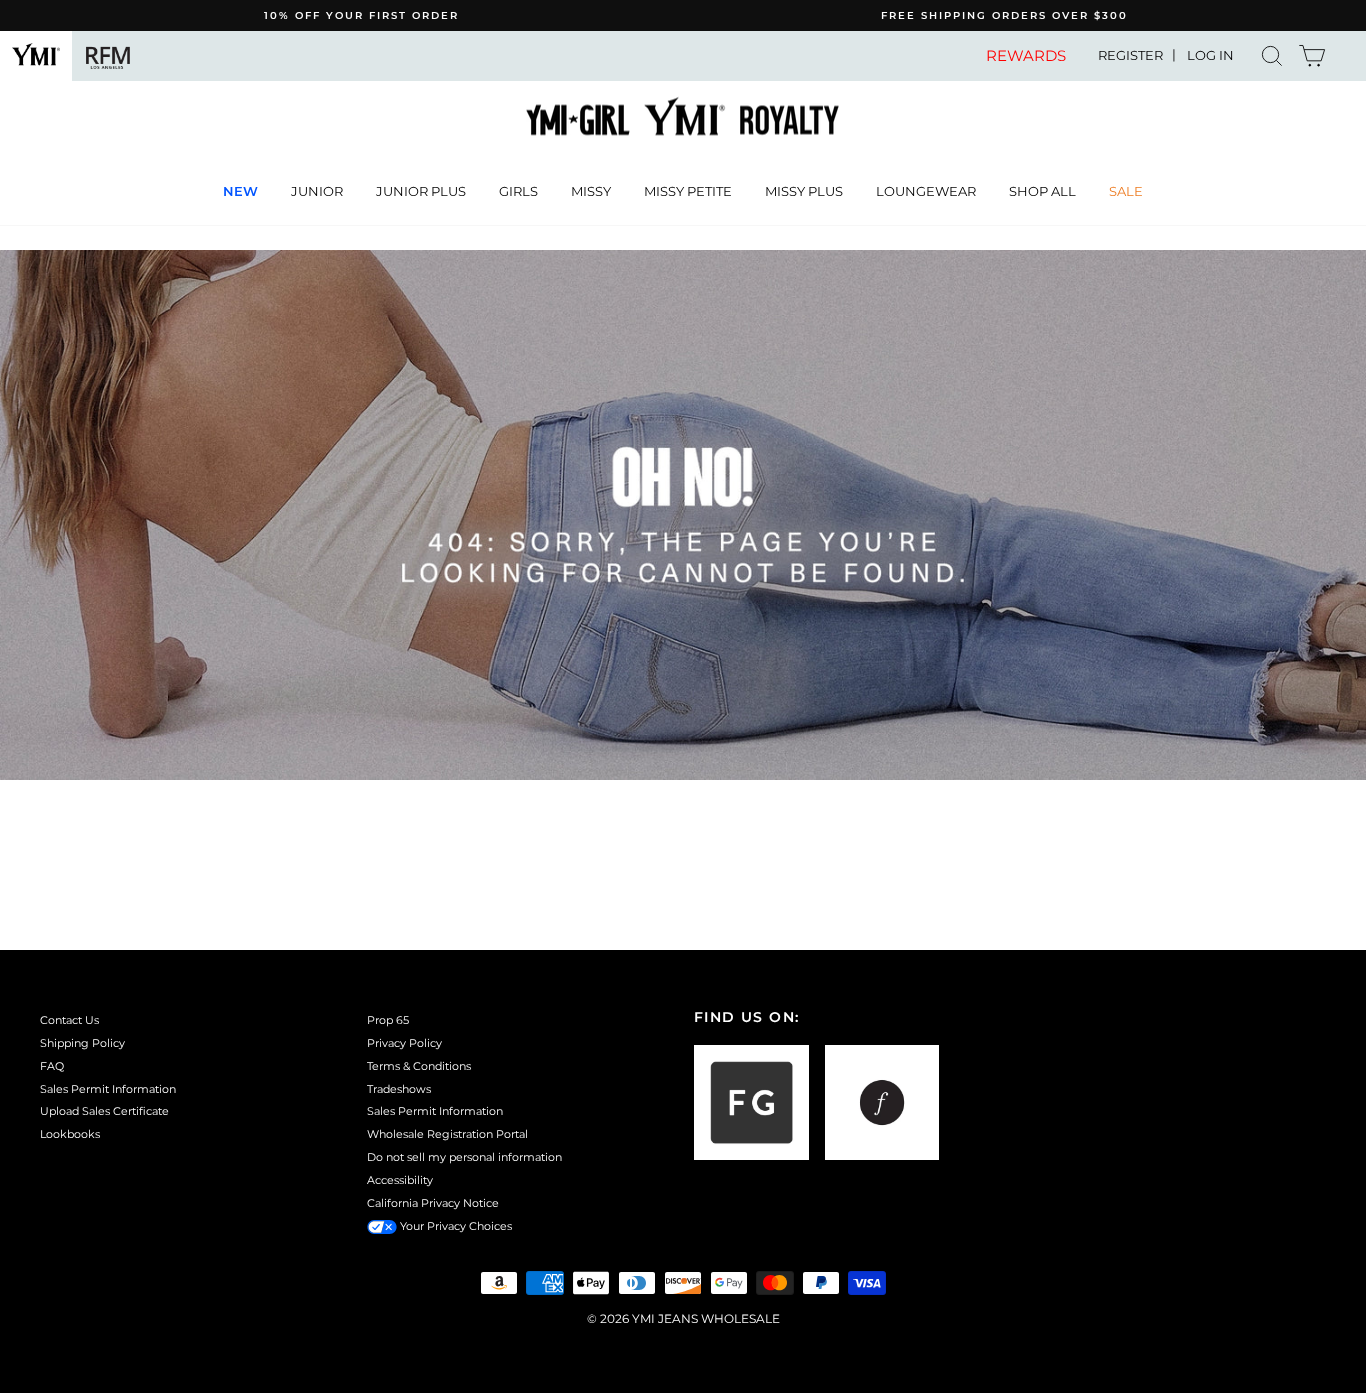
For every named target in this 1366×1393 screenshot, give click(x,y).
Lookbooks (70, 1134)
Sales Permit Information (108, 1089)
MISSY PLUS (804, 191)
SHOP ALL (1042, 191)
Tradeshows (399, 1089)
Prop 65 (388, 1020)
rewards (1026, 56)
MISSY (591, 191)
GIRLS (518, 191)
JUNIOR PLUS (421, 191)
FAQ (52, 1066)
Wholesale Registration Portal (447, 1134)
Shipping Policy (82, 1043)
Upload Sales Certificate (104, 1111)
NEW (240, 191)
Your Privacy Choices (454, 1226)
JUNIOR (317, 191)
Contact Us (69, 1020)
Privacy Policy (404, 1043)
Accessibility (400, 1180)
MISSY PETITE (688, 191)
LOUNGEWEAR (926, 191)
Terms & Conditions (419, 1066)
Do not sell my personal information (464, 1157)
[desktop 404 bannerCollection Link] (683, 515)
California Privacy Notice (433, 1203)
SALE (1126, 191)
